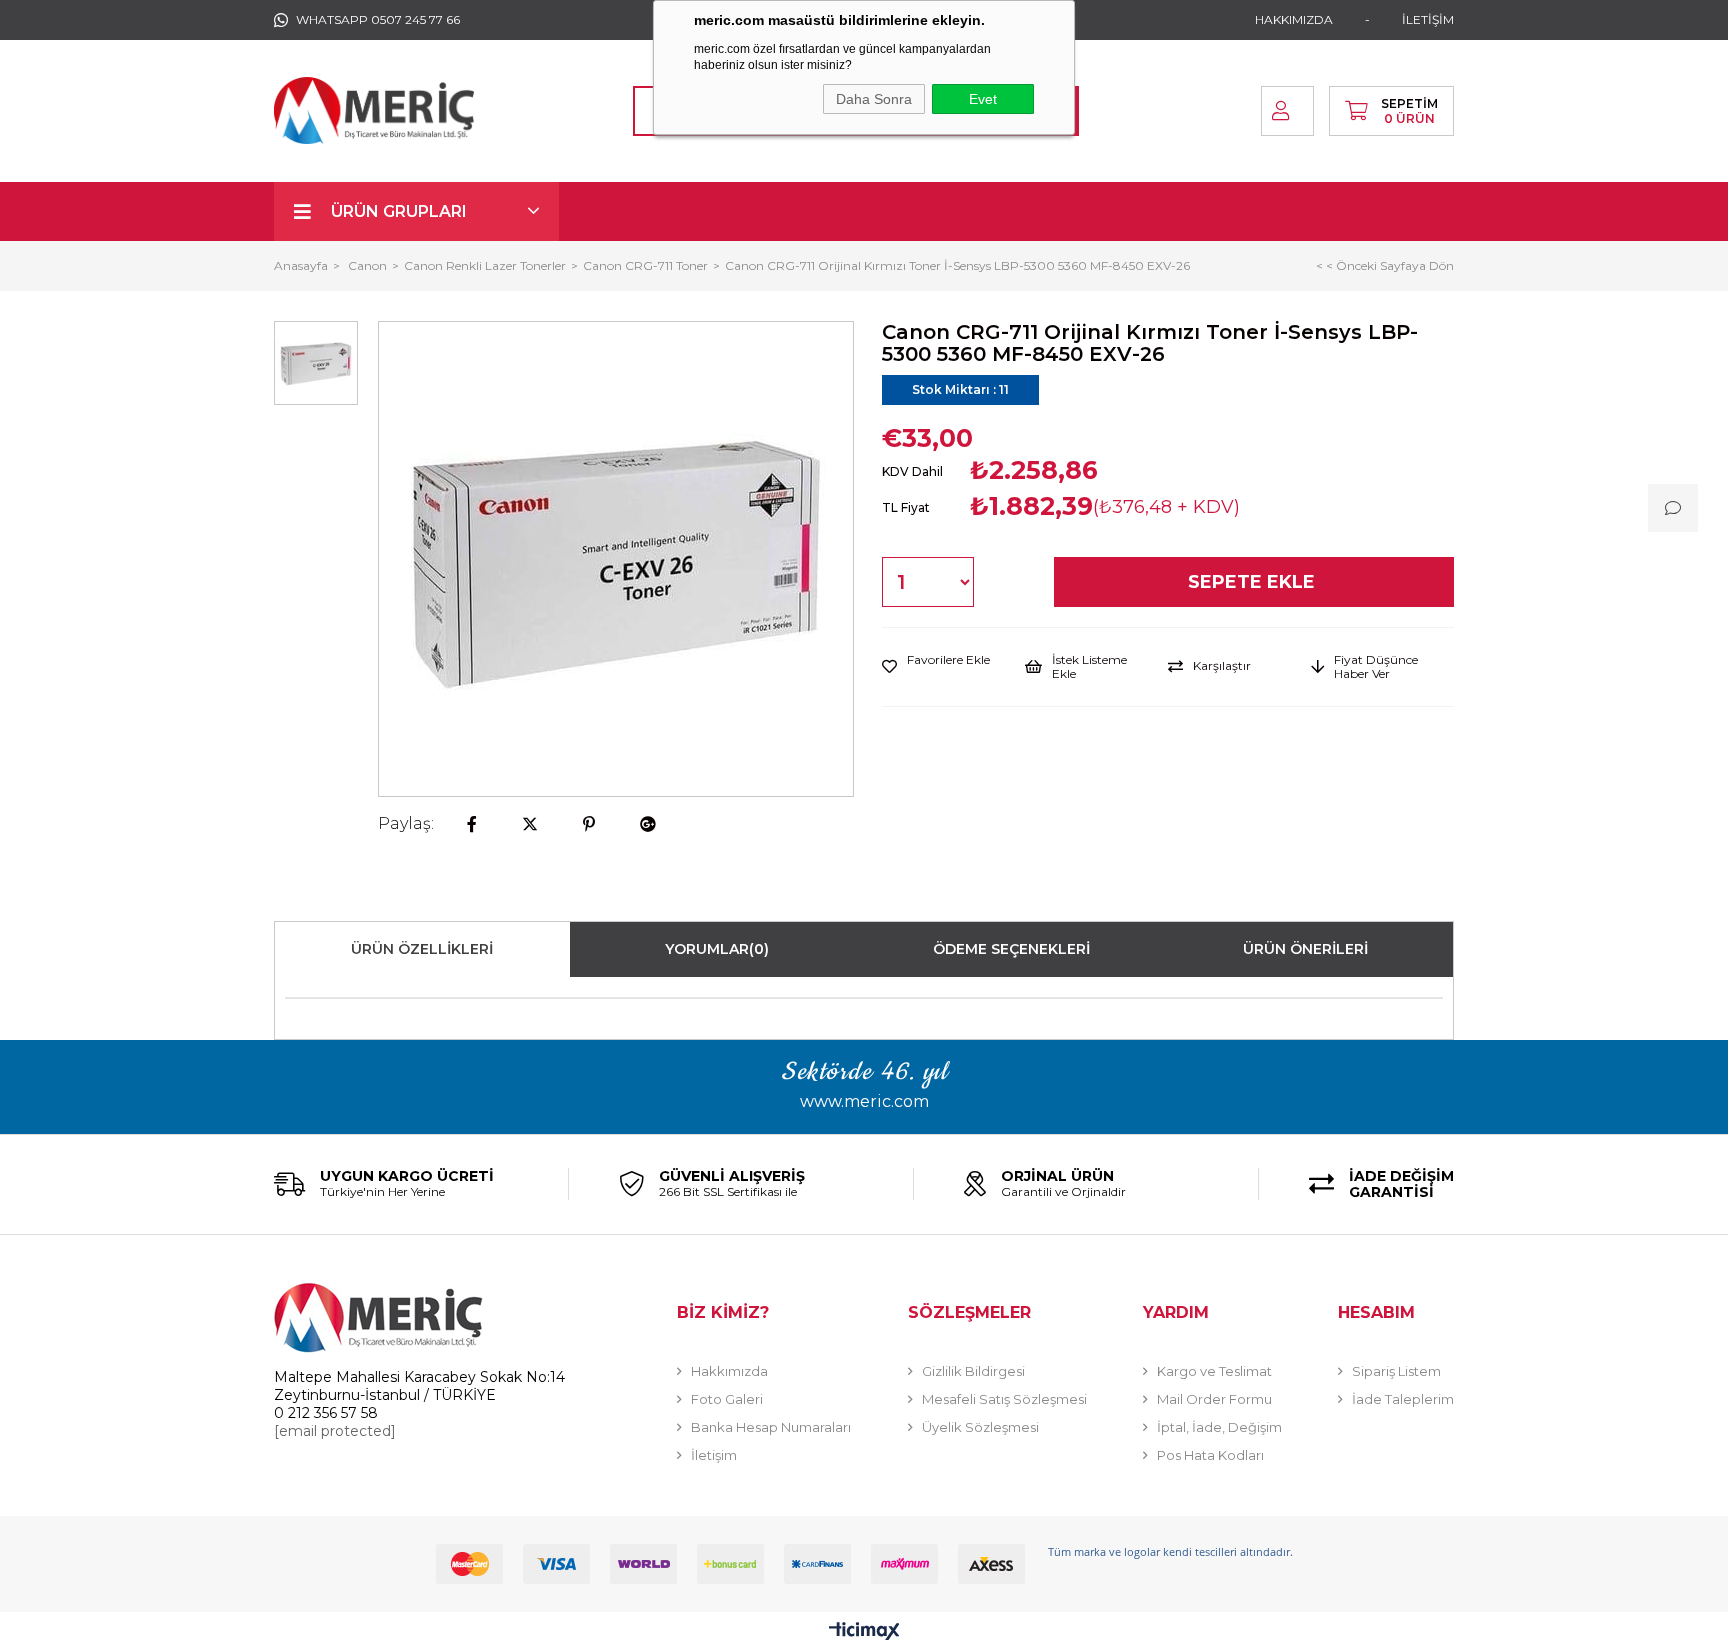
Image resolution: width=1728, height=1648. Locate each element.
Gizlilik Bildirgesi (973, 1371)
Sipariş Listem (1396, 1371)
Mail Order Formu (1214, 1399)
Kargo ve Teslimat (1214, 1371)
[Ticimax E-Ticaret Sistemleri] (864, 1632)
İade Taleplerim (1403, 1399)
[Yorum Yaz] (1673, 508)
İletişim (714, 1455)
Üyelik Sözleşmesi (980, 1427)
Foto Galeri (727, 1399)
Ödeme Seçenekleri (1011, 949)
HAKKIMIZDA (1294, 19)
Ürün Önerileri (1305, 949)
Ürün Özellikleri (422, 949)
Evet (983, 99)
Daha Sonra (874, 99)
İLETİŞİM (1428, 19)
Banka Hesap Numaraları (771, 1427)
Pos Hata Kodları (1210, 1455)
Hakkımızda (729, 1371)
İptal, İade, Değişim (1219, 1427)
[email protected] (335, 1431)
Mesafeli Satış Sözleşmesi (1004, 1399)
